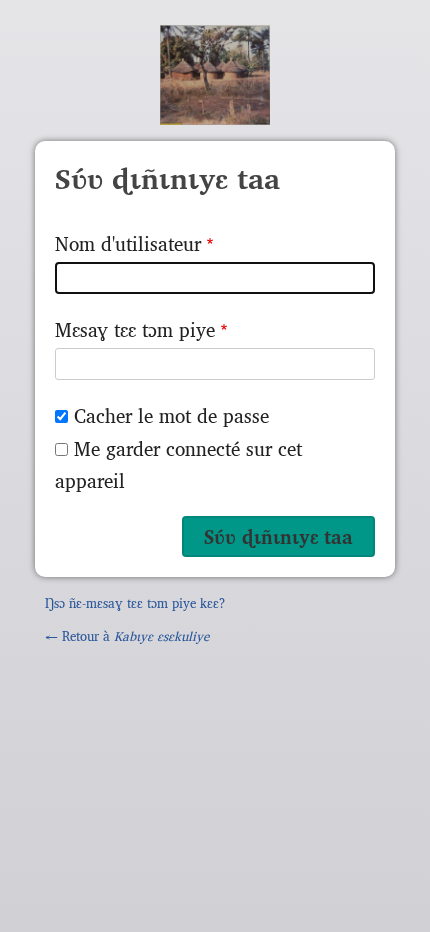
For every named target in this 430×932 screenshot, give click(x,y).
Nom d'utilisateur (128, 243)
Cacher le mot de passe (171, 415)
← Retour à (127, 635)
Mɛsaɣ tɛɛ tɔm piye (135, 329)
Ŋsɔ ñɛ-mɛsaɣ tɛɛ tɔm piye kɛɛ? (135, 602)
